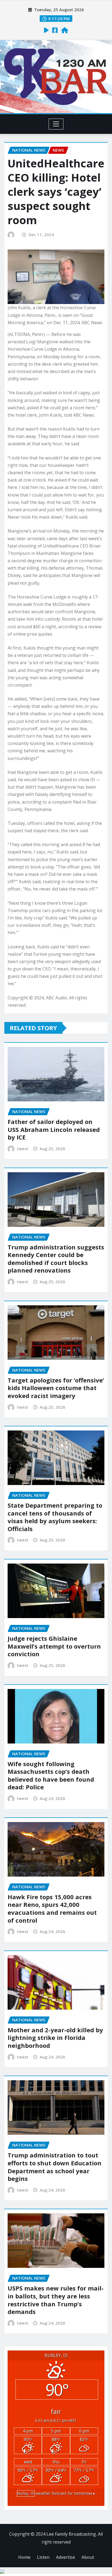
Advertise (66, 2557)
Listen (43, 2557)
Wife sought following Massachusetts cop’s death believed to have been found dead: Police (51, 1775)
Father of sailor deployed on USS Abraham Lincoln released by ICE (54, 1129)
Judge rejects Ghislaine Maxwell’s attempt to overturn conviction (54, 1646)
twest (23, 1149)
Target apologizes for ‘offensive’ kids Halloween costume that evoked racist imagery (56, 1388)
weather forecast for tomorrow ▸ (56, 2493)
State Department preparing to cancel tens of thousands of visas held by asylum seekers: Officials (55, 1517)
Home (24, 2557)
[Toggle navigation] (56, 124)
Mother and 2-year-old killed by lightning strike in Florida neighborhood (55, 2038)
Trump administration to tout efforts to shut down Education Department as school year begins (55, 2167)
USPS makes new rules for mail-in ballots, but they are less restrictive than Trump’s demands (56, 2300)
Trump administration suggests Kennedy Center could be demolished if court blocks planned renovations (56, 1259)
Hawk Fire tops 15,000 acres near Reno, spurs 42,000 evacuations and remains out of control (52, 1908)
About (88, 2557)
